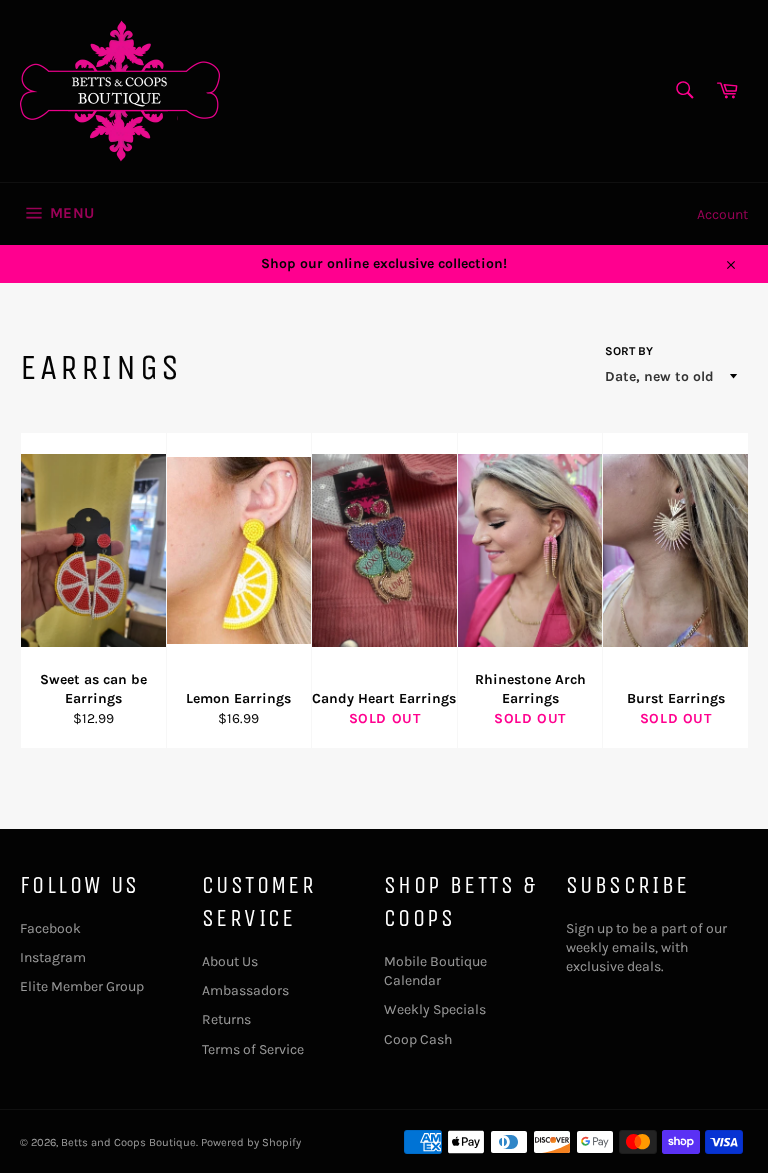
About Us (230, 961)
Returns (226, 1019)
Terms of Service (253, 1049)
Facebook (50, 928)
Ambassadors (245, 990)
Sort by (629, 351)
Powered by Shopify (251, 1142)
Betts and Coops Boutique (128, 1142)
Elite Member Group (82, 986)
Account (722, 214)
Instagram (53, 957)
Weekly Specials (435, 1009)
